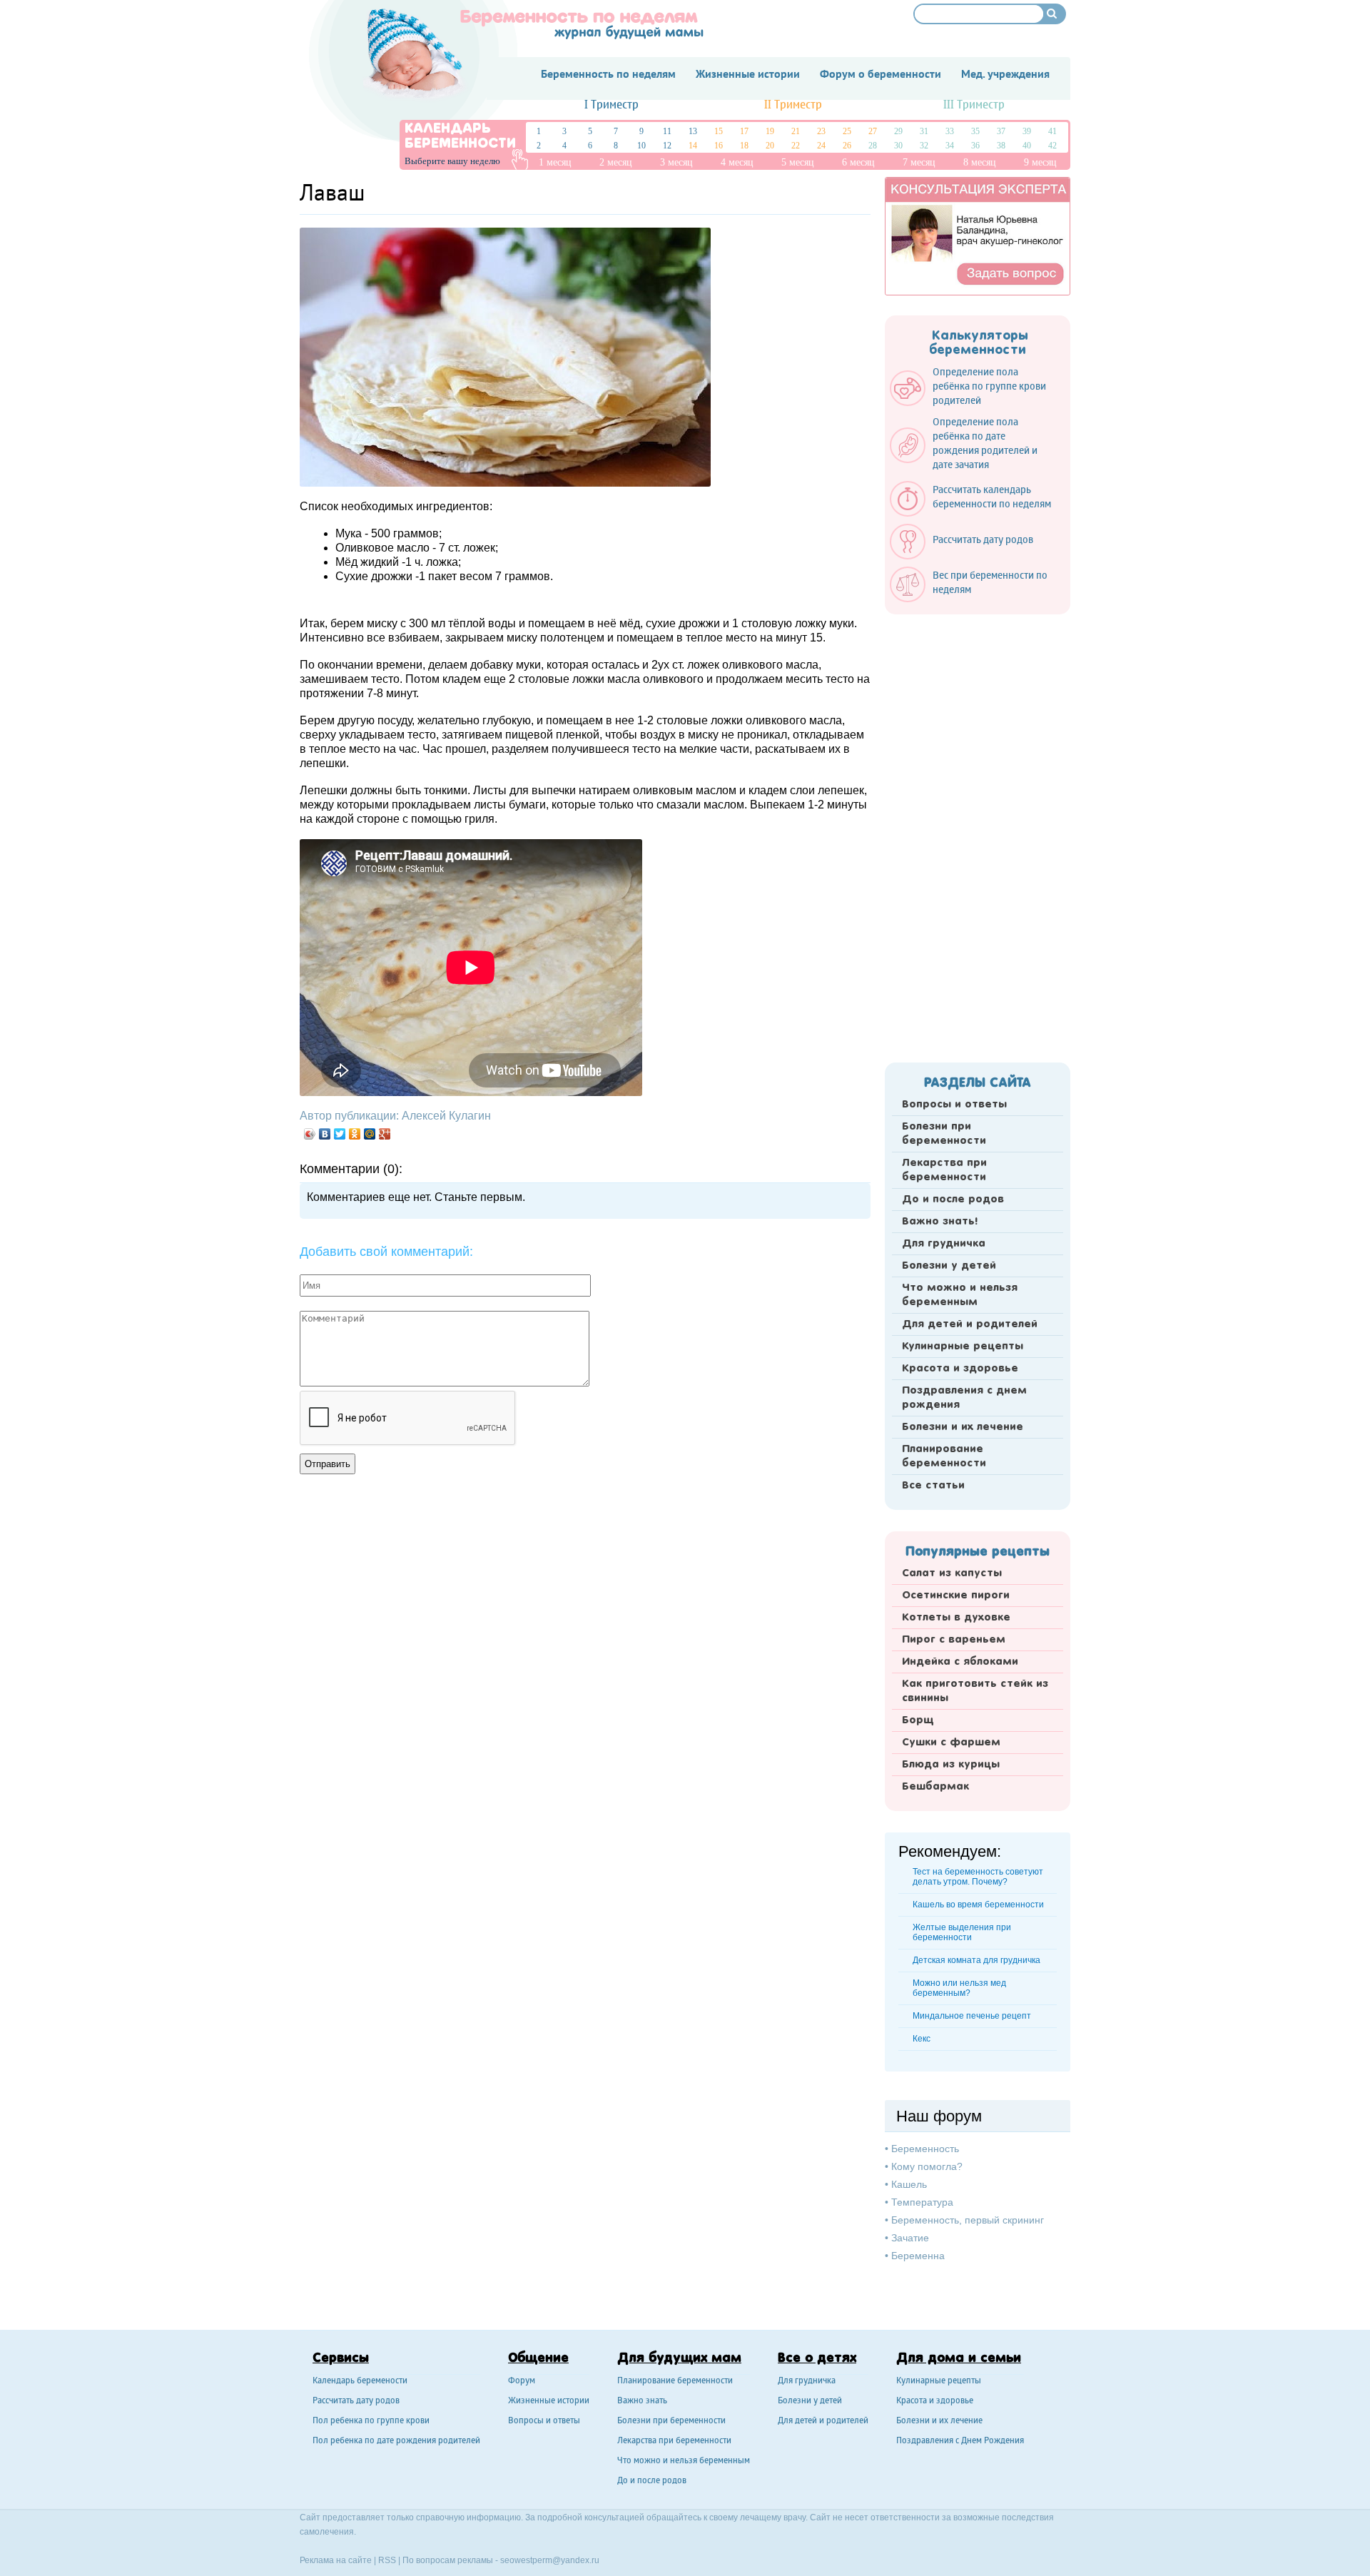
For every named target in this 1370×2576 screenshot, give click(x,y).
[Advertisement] (978, 834)
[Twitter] (340, 1134)
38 (1001, 146)
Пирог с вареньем (954, 1640)
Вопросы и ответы (954, 1105)
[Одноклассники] (355, 1134)
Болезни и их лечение (963, 1427)
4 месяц (737, 162)
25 (847, 131)
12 (667, 146)
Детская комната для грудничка (976, 1960)
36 (975, 146)
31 (924, 131)
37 (1001, 131)
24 (821, 146)
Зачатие (910, 2238)
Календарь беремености (360, 2382)
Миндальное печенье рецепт (972, 2016)
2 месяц (616, 162)
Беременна (918, 2256)
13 (693, 131)
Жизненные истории (549, 2402)
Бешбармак (935, 1787)
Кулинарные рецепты (963, 1347)
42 (1052, 146)
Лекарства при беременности (944, 1170)
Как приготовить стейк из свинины (975, 1691)
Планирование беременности (944, 1456)
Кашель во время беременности (978, 1905)
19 (770, 131)
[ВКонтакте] (325, 1134)
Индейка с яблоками (960, 1662)
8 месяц (980, 162)
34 (950, 146)
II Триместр (793, 105)
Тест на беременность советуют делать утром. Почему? (978, 1877)
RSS (387, 2560)
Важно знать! (940, 1222)
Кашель (909, 2184)
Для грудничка (944, 1244)
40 (1027, 146)
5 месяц (798, 162)
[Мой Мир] (370, 1134)
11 (667, 131)
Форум (522, 2382)
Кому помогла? (927, 2166)
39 (1027, 131)
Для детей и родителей (970, 1324)
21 (796, 131)
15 (719, 131)
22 (796, 146)
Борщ (918, 1720)
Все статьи (933, 1486)
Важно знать (642, 2402)
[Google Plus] (385, 1134)
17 (744, 131)
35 (975, 131)
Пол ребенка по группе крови (371, 2422)
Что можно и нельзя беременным (960, 1295)
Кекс (922, 2039)
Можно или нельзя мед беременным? (959, 1988)
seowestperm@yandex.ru (550, 2560)
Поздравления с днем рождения (964, 1398)
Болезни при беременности (944, 1134)
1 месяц (555, 162)
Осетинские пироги (956, 1596)
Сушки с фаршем (951, 1743)
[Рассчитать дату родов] (969, 556)
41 (1052, 131)
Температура (922, 2202)
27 (873, 131)
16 (719, 146)
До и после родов (953, 1200)
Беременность (925, 2149)
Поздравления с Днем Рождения (960, 2441)
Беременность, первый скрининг (968, 2220)
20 (770, 146)
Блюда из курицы (951, 1765)
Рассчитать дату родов (356, 2402)
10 (641, 146)
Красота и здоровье (960, 1369)
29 (898, 131)
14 (693, 146)
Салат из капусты (952, 1573)
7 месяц (919, 162)
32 (924, 146)
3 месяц (676, 162)
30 (898, 146)
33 (950, 131)
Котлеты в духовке (956, 1618)
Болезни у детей (949, 1266)
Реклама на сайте (336, 2560)
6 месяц (858, 162)
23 (821, 131)
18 (744, 146)
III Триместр (974, 105)
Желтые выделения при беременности (962, 1932)
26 (847, 146)
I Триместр (612, 105)
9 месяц (1040, 162)
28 (873, 146)
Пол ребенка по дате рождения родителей (396, 2441)
